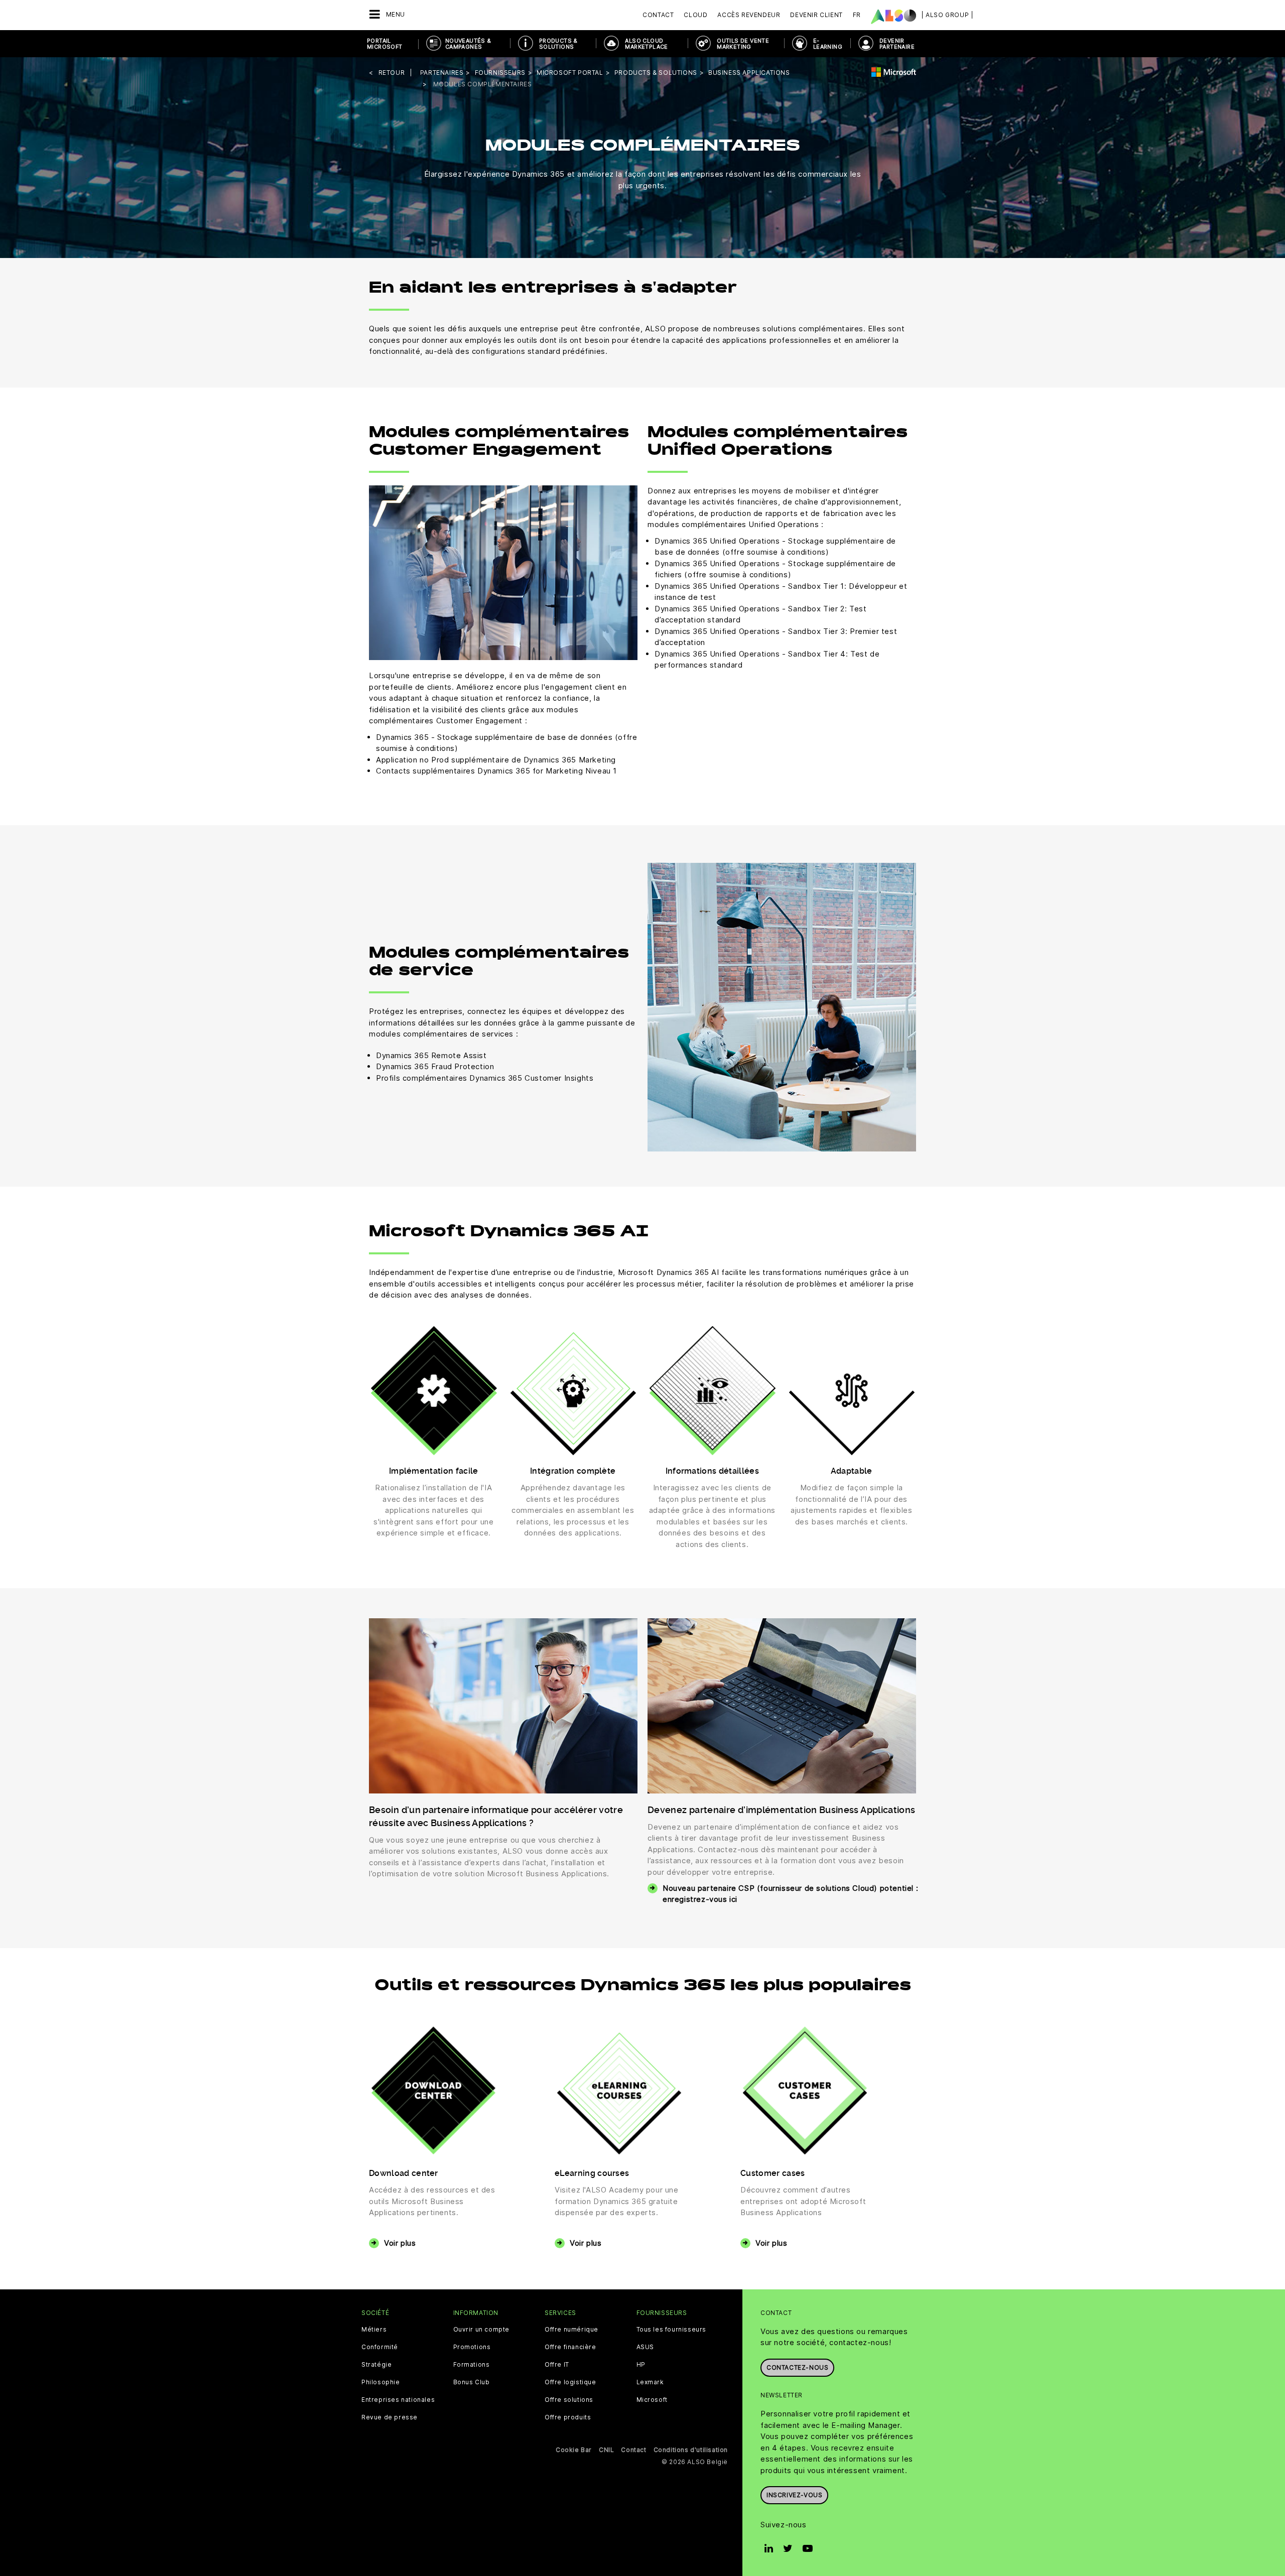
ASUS (645, 2347)
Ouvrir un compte (482, 2330)
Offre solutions (569, 2400)
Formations (472, 2365)
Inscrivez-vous (794, 2495)
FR (857, 15)
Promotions (472, 2347)
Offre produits (568, 2417)
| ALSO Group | (947, 15)
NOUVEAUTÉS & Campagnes (468, 44)
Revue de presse (390, 2417)
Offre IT (557, 2365)
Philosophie (381, 2382)
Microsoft (652, 2400)
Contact (658, 15)
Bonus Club (472, 2382)
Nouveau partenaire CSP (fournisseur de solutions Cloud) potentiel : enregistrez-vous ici (790, 1894)
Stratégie (376, 2365)
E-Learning (828, 44)
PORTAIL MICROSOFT (385, 44)
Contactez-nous (797, 2367)
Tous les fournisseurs (672, 2330)
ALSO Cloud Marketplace (646, 44)
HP (641, 2365)
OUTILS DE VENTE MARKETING (743, 44)
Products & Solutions (558, 44)
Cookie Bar (574, 2450)
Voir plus (400, 2243)
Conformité (380, 2347)
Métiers (374, 2330)
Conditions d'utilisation (691, 2450)
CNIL (606, 2450)
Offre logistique (570, 2382)
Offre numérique (571, 2330)
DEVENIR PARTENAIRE (897, 44)
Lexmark (650, 2382)
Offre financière (570, 2347)
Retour (392, 73)
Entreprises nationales (398, 2400)
